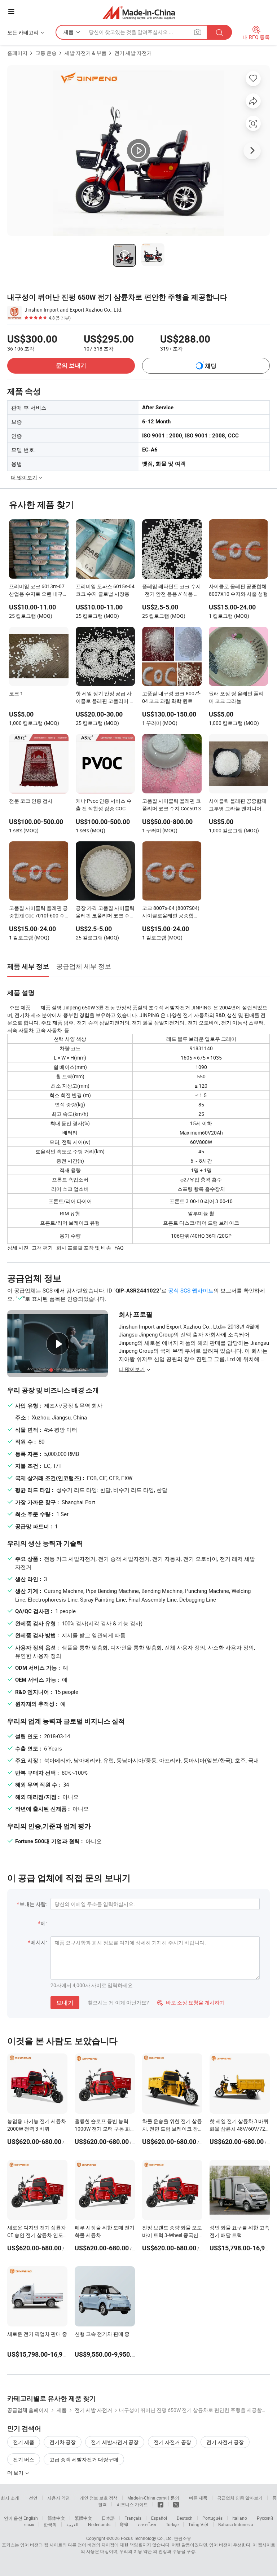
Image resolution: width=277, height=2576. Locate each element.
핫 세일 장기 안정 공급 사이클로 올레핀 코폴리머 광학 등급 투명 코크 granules (105, 698)
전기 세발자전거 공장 (115, 2442)
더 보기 (16, 2473)
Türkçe (172, 2524)
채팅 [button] (211, 366)
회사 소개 (10, 2498)
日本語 (108, 2518)
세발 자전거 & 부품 (85, 53)
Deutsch (185, 2518)
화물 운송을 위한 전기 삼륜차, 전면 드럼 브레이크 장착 (172, 2129)
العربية (72, 2524)
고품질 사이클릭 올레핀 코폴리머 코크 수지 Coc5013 (172, 805)
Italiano (240, 2518)
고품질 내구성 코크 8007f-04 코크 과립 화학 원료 (171, 697)
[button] (11, 11)
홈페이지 (17, 53)
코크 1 (16, 693)
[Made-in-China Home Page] (139, 12)
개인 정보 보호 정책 (99, 2498)
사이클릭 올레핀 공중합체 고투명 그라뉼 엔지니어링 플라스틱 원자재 (238, 805)
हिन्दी (124, 2524)
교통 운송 (46, 53)
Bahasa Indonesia (236, 2524)
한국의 (50, 2524)
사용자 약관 (59, 2498)
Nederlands (99, 2524)
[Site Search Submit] (219, 32)
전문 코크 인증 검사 (31, 801)
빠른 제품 (198, 2498)
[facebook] (161, 2504)
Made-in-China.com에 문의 (153, 2498)
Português (212, 2518)
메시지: (39, 1942)
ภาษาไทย (147, 2524)
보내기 (65, 2003)
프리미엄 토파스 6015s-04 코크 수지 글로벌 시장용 (105, 590)
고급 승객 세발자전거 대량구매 (84, 2459)
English (31, 2518)
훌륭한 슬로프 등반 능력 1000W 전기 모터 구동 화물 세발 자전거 (102, 2129)
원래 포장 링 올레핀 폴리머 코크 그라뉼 (236, 697)
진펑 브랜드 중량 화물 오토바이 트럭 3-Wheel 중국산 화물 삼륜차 (172, 2235)
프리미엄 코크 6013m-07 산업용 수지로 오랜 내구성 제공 (38, 591)
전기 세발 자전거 (133, 53)
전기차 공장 (63, 2442)
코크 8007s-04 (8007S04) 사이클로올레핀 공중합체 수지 (171, 912)
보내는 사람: (33, 1904)
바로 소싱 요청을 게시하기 (191, 2002)
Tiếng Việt (198, 2524)
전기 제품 (24, 2442)
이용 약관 (143, 2551)
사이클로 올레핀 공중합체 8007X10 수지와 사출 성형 (238, 590)
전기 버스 (24, 2459)
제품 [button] (69, 32)
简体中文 (56, 2518)
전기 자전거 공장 (172, 2442)
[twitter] (176, 2504)
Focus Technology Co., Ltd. (147, 2538)
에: (44, 1923)
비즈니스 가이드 (132, 2504)
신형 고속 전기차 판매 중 (102, 2334)
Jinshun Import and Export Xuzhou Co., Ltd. (74, 310)
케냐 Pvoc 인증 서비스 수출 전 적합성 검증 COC (104, 805)
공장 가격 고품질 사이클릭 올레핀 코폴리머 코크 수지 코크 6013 (105, 912)
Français (133, 2518)
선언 (33, 2498)
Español (159, 2518)
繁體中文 (83, 2518)
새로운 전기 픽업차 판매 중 (37, 2334)
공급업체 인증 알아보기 (240, 2498)
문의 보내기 (71, 366)
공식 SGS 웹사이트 (191, 1290)
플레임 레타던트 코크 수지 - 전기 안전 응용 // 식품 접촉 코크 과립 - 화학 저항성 (172, 591)
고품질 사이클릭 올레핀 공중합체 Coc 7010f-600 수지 (38, 912)
